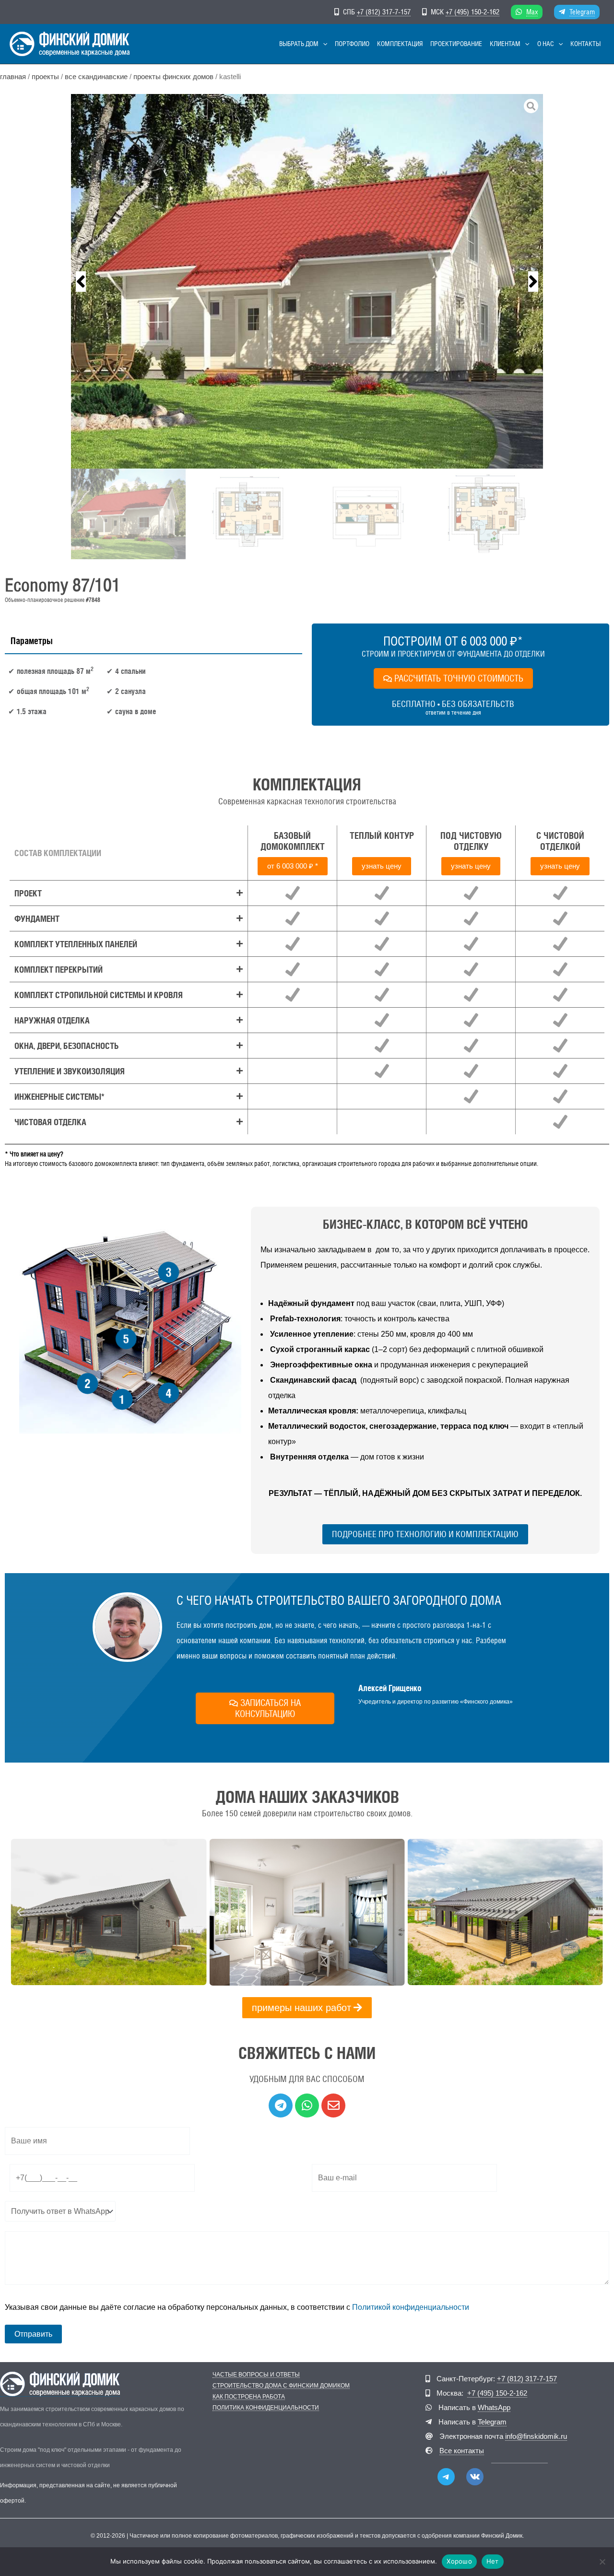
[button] (323, 44)
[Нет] (602, 2562)
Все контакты (462, 2451)
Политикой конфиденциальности (411, 2307)
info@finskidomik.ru (536, 2436)
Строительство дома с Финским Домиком (281, 2386)
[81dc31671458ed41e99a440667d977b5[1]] (307, 281)
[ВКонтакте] (475, 2477)
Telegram (582, 12)
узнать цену (382, 866)
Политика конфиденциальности (266, 2408)
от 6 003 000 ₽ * (293, 866)
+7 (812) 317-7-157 (384, 12)
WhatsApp (494, 2407)
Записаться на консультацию (268, 1708)
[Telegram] (446, 2477)
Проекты (45, 77)
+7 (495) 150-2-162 (472, 12)
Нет (493, 2561)
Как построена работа (249, 2397)
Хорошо (459, 2561)
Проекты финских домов (173, 77)
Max (532, 12)
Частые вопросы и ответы (256, 2375)
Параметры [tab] (32, 641)
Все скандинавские (96, 77)
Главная (13, 77)
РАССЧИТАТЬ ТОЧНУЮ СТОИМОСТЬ (459, 678)
